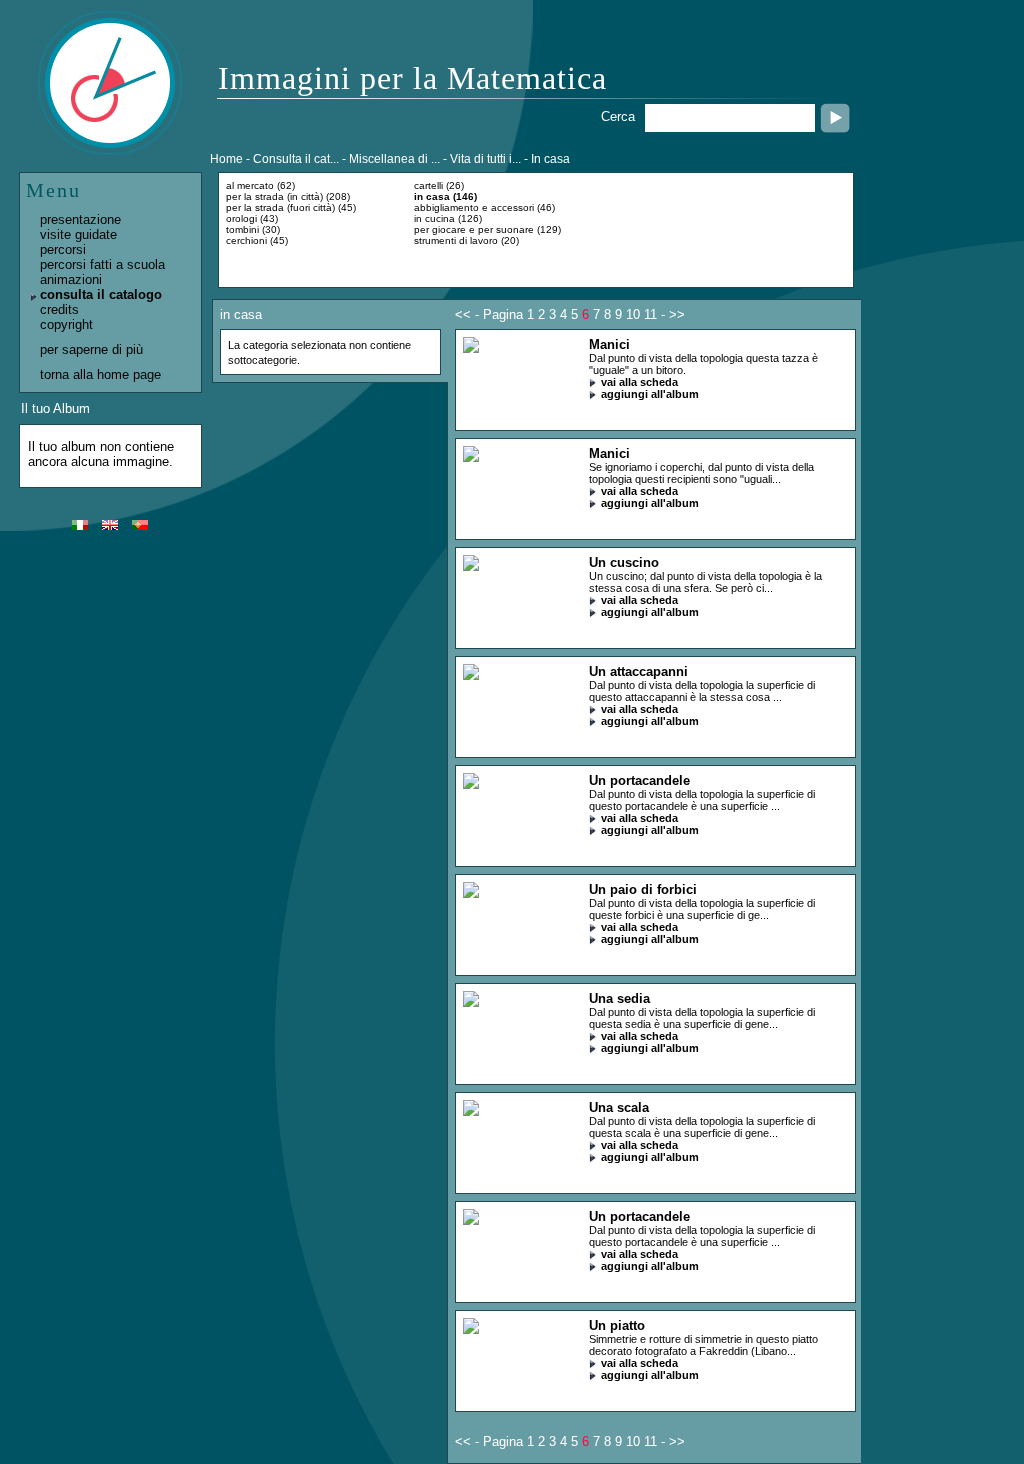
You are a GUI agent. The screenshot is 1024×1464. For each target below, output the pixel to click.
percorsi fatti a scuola (102, 264)
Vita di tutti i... (485, 159)
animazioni (71, 279)
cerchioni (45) (257, 240)
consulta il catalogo (101, 294)
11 (650, 314)
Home (226, 159)
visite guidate (78, 234)
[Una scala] (471, 1111)
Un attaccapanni (638, 671)
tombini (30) (253, 229)
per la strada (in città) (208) (288, 196)
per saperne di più (91, 349)
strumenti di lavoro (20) (466, 240)
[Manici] (471, 348)
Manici (609, 344)
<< (463, 314)
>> (677, 314)
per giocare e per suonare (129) (487, 229)
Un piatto (617, 1325)
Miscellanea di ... (394, 159)
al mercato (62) (260, 185)
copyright (66, 324)
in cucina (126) (448, 218)
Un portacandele (639, 780)
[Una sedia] (471, 1002)
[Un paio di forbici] (471, 893)
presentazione (80, 219)
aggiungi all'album (650, 394)
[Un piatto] (471, 1329)
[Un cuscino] (471, 566)
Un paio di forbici (643, 889)
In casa (550, 159)
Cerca (618, 116)
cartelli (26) (439, 185)
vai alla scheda (639, 382)
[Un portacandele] (471, 784)
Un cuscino (624, 562)
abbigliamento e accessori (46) (484, 207)
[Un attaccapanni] (471, 675)
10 (633, 314)
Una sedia (619, 998)
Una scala (619, 1107)
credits (59, 309)
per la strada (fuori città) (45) (291, 207)
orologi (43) (252, 218)
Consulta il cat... (296, 159)
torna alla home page (100, 374)
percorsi (63, 249)
